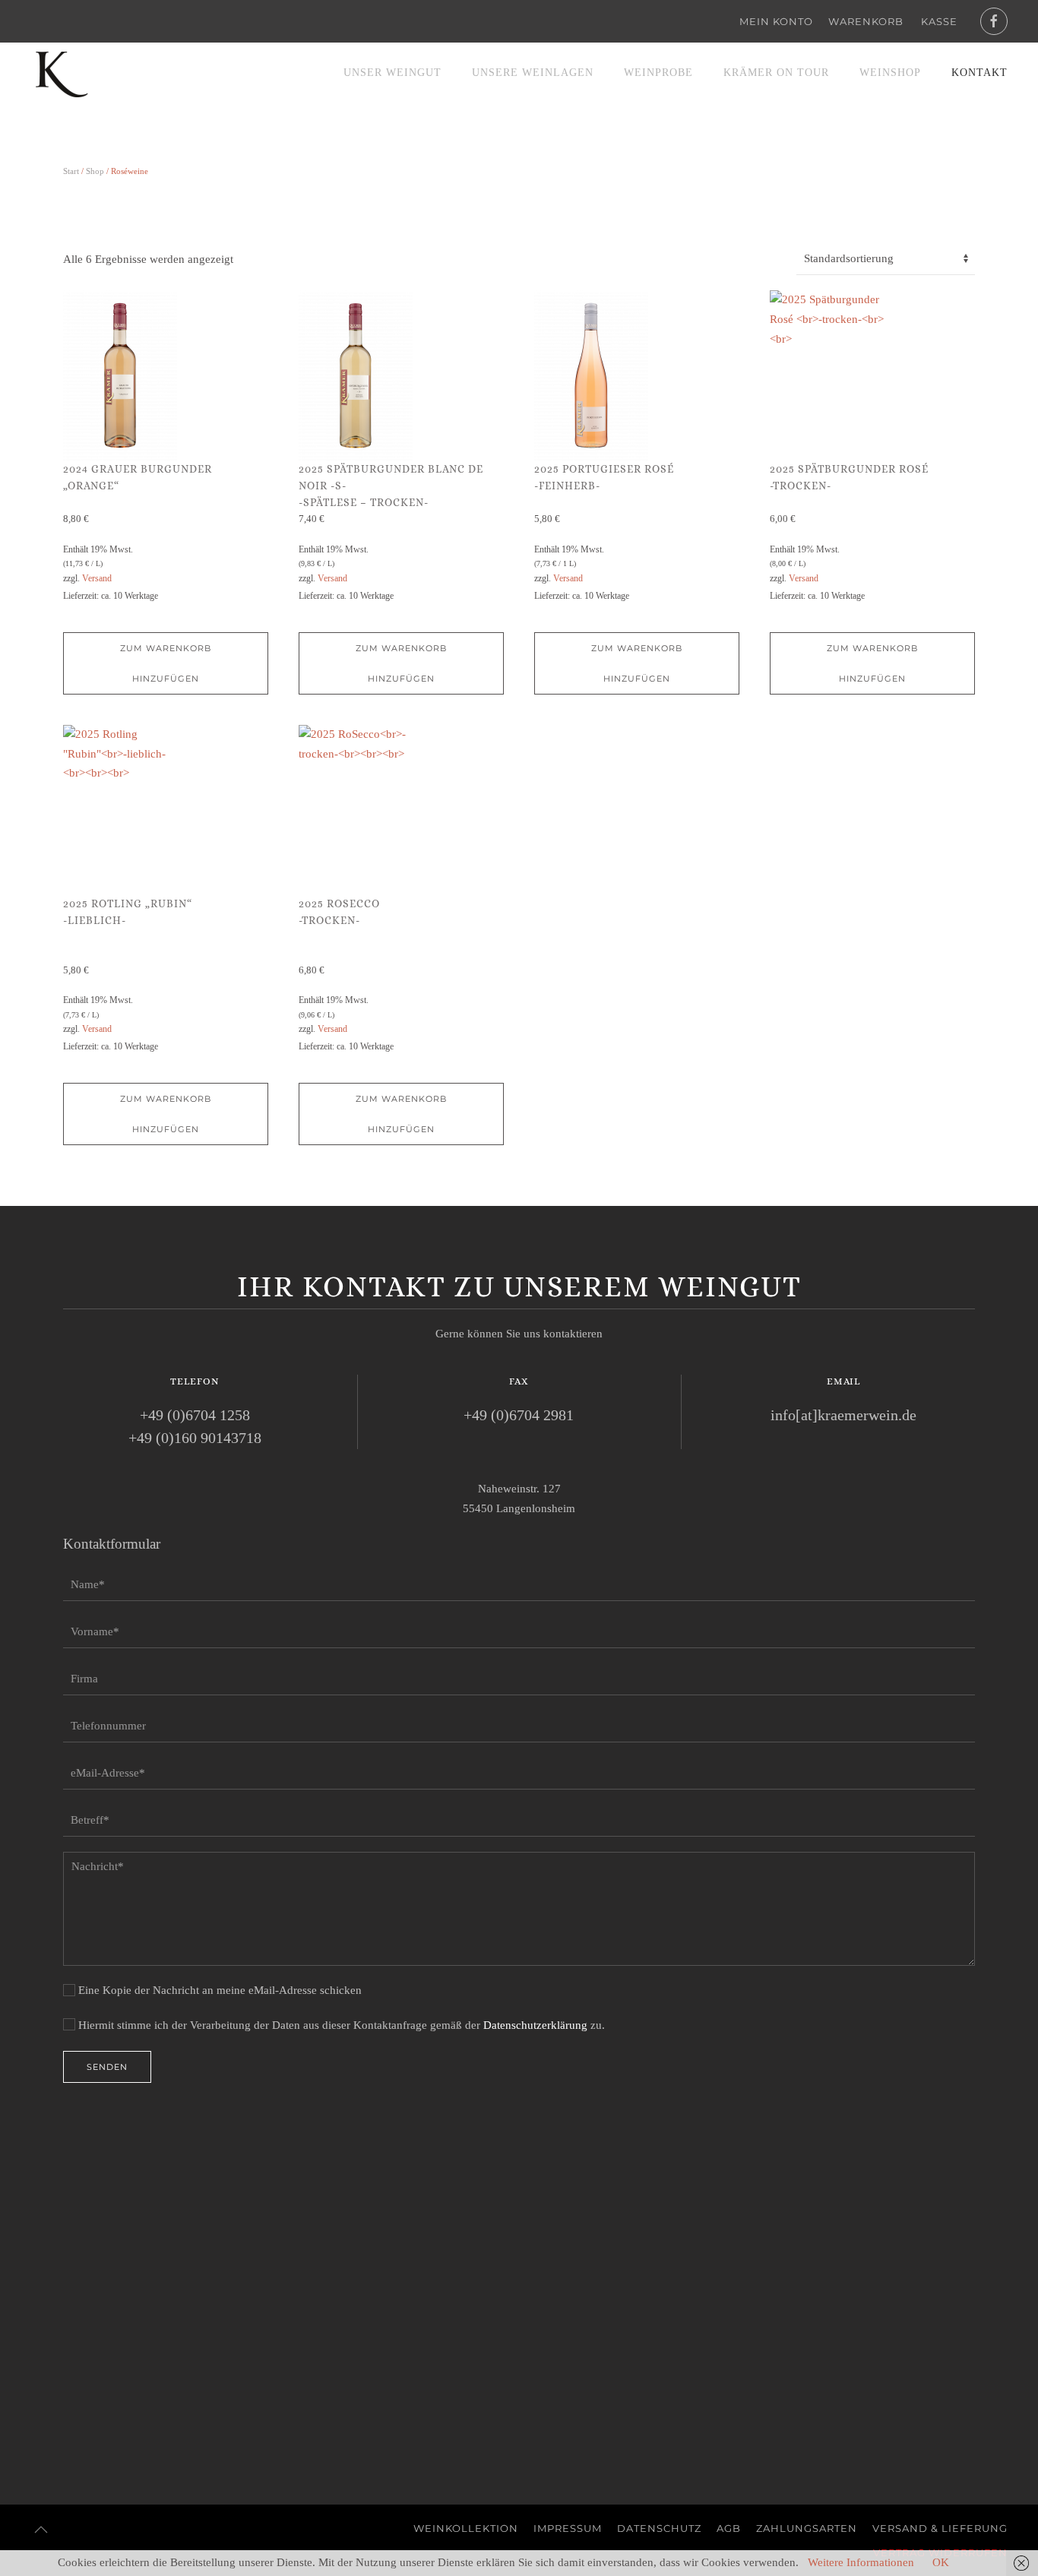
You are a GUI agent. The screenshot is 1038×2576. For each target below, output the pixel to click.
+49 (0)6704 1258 (195, 1415)
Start (71, 171)
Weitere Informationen (861, 2562)
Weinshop (890, 73)
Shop (95, 171)
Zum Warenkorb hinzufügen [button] (166, 663)
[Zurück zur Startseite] (61, 73)
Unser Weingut (392, 73)
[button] (41, 2530)
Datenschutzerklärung (535, 2025)
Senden (107, 2067)
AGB (729, 2528)
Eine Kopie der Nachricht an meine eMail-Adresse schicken (218, 1990)
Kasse (939, 21)
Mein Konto (776, 21)
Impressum (568, 2528)
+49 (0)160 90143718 (195, 1438)
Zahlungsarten (807, 2528)
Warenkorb (866, 21)
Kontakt (979, 73)
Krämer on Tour (776, 73)
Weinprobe (658, 73)
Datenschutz (659, 2528)
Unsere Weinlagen (533, 73)
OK (941, 2562)
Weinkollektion (466, 2528)
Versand (97, 578)
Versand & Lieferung (940, 2528)
